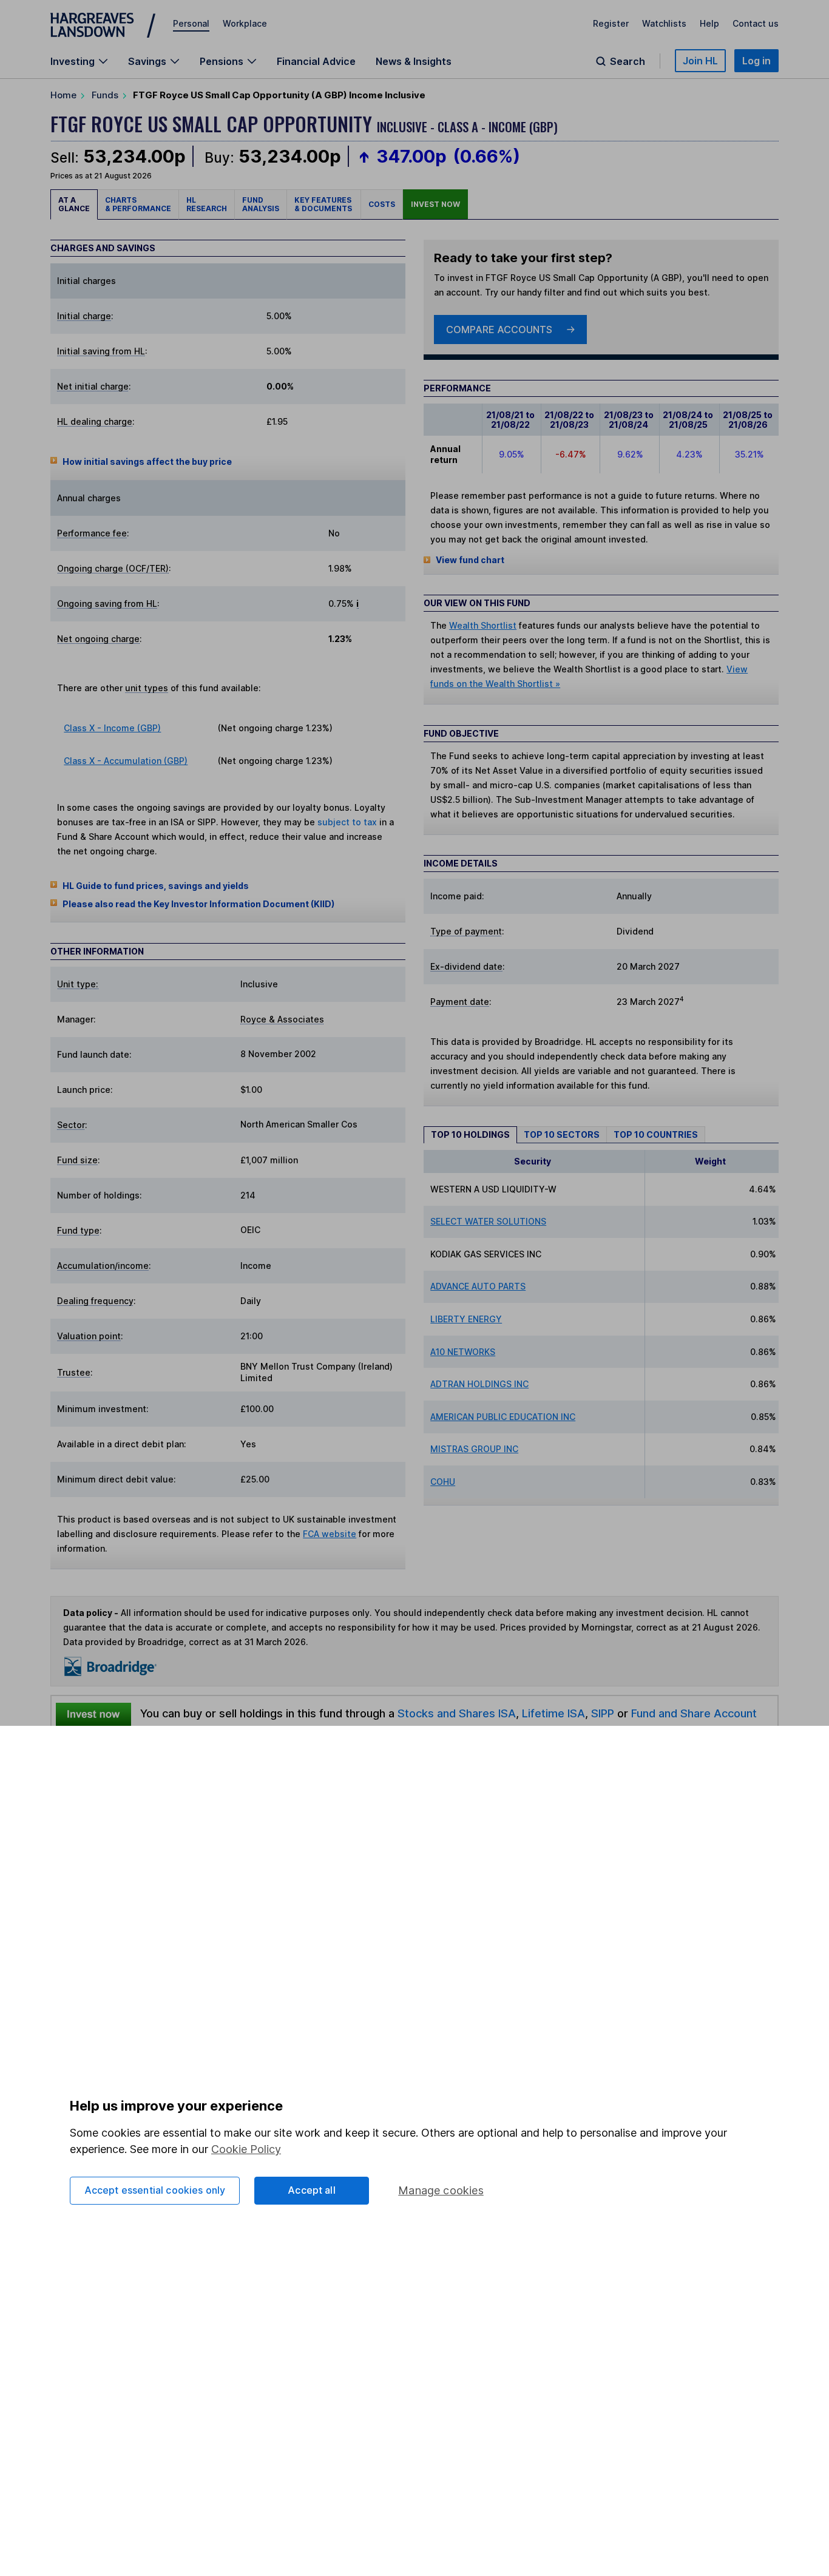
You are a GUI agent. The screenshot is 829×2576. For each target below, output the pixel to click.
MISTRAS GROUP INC (474, 1449)
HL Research (207, 204)
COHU (443, 1482)
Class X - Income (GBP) (112, 728)
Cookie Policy (246, 2149)
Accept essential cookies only (155, 2190)
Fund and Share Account (694, 1713)
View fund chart (470, 560)
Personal (191, 23)
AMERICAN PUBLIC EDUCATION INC (503, 1417)
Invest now (435, 204)
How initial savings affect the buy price (147, 461)
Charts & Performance (138, 204)
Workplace (245, 23)
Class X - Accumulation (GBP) (126, 761)
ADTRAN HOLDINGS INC (479, 1384)
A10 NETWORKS (463, 1352)
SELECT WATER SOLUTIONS (488, 1221)
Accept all (312, 2190)
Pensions (222, 61)
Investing (73, 61)
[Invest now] (93, 1714)
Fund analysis (261, 204)
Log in (756, 61)
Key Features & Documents (324, 204)
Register (611, 23)
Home (63, 95)
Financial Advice (316, 61)
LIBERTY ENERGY (466, 1319)
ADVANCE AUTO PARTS (478, 1286)
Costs (382, 204)
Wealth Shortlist (483, 625)
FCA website (330, 1534)
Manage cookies (441, 2190)
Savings (147, 61)
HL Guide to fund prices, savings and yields (156, 886)
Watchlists (664, 23)
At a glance (74, 204)
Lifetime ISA (552, 1713)
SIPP (603, 1713)
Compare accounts (499, 330)
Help (709, 23)
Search (628, 61)
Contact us (756, 23)
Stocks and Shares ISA (457, 1713)
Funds (105, 95)
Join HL (700, 61)
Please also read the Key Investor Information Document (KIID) (198, 904)
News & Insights (414, 61)
